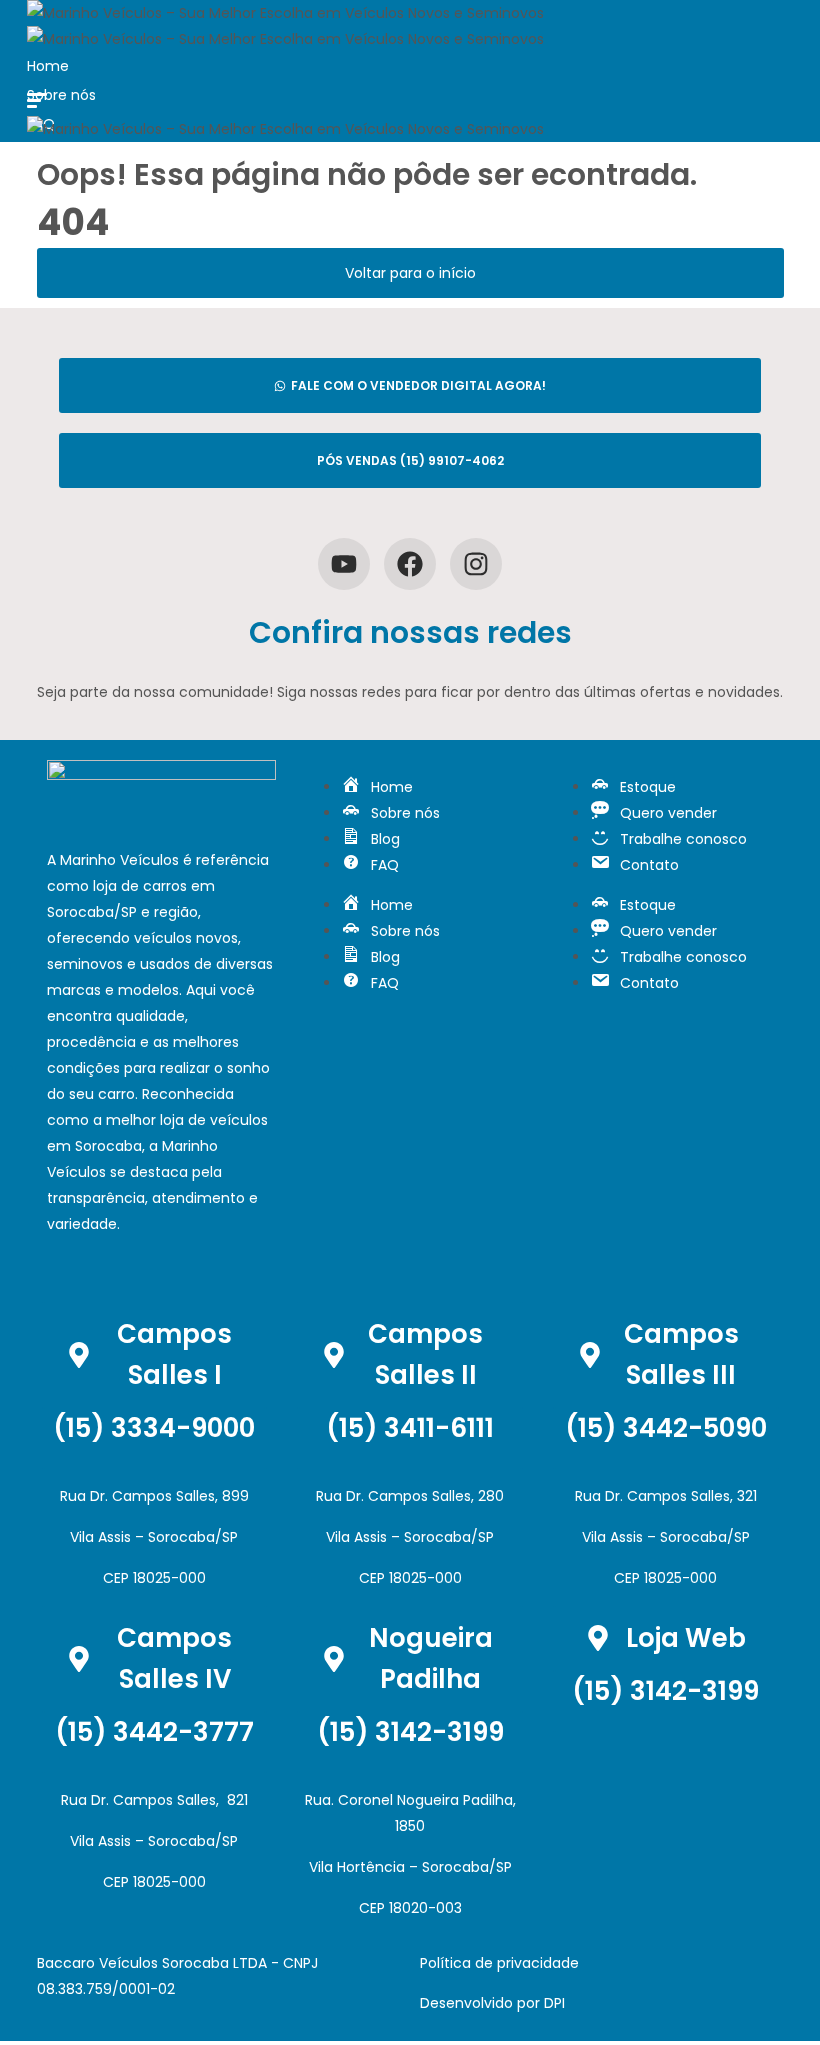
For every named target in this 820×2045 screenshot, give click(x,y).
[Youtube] (344, 564)
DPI (554, 2003)
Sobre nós (61, 95)
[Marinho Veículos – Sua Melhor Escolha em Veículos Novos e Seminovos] (285, 13)
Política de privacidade (499, 1963)
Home (48, 66)
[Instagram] (476, 564)
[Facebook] (410, 564)
